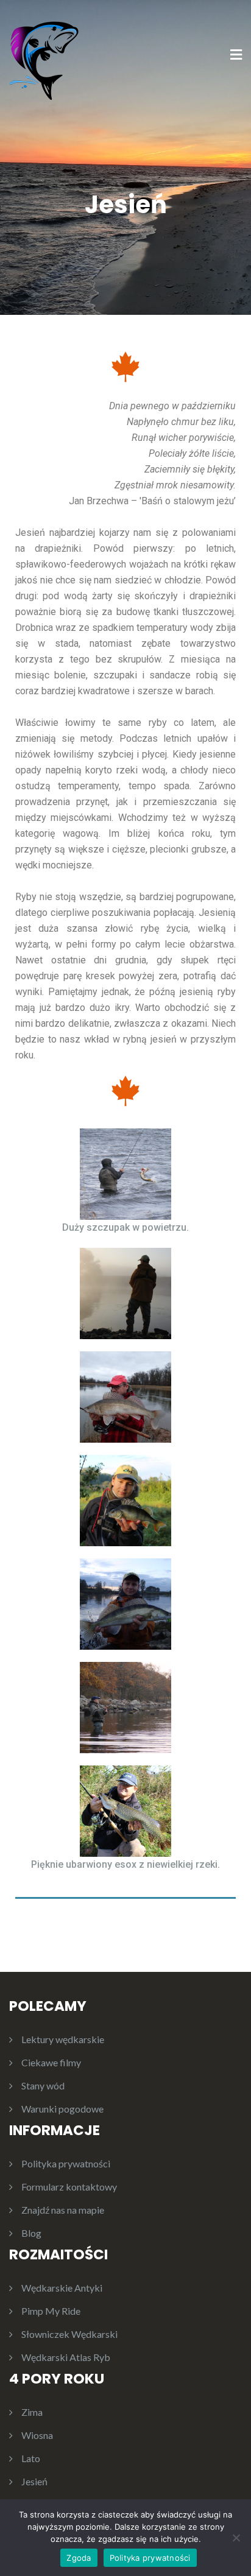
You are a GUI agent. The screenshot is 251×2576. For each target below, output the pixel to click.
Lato (31, 2458)
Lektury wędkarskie (63, 2039)
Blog (31, 2233)
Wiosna (37, 2435)
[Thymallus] (48, 55)
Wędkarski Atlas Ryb (66, 2357)
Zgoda (79, 2558)
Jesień (34, 2481)
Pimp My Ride (51, 2311)
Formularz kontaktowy (69, 2187)
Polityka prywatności (66, 2163)
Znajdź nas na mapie (63, 2210)
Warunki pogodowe (62, 2109)
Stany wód (43, 2085)
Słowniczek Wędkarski (69, 2334)
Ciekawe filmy (51, 2062)
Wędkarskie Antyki (62, 2288)
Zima (32, 2412)
